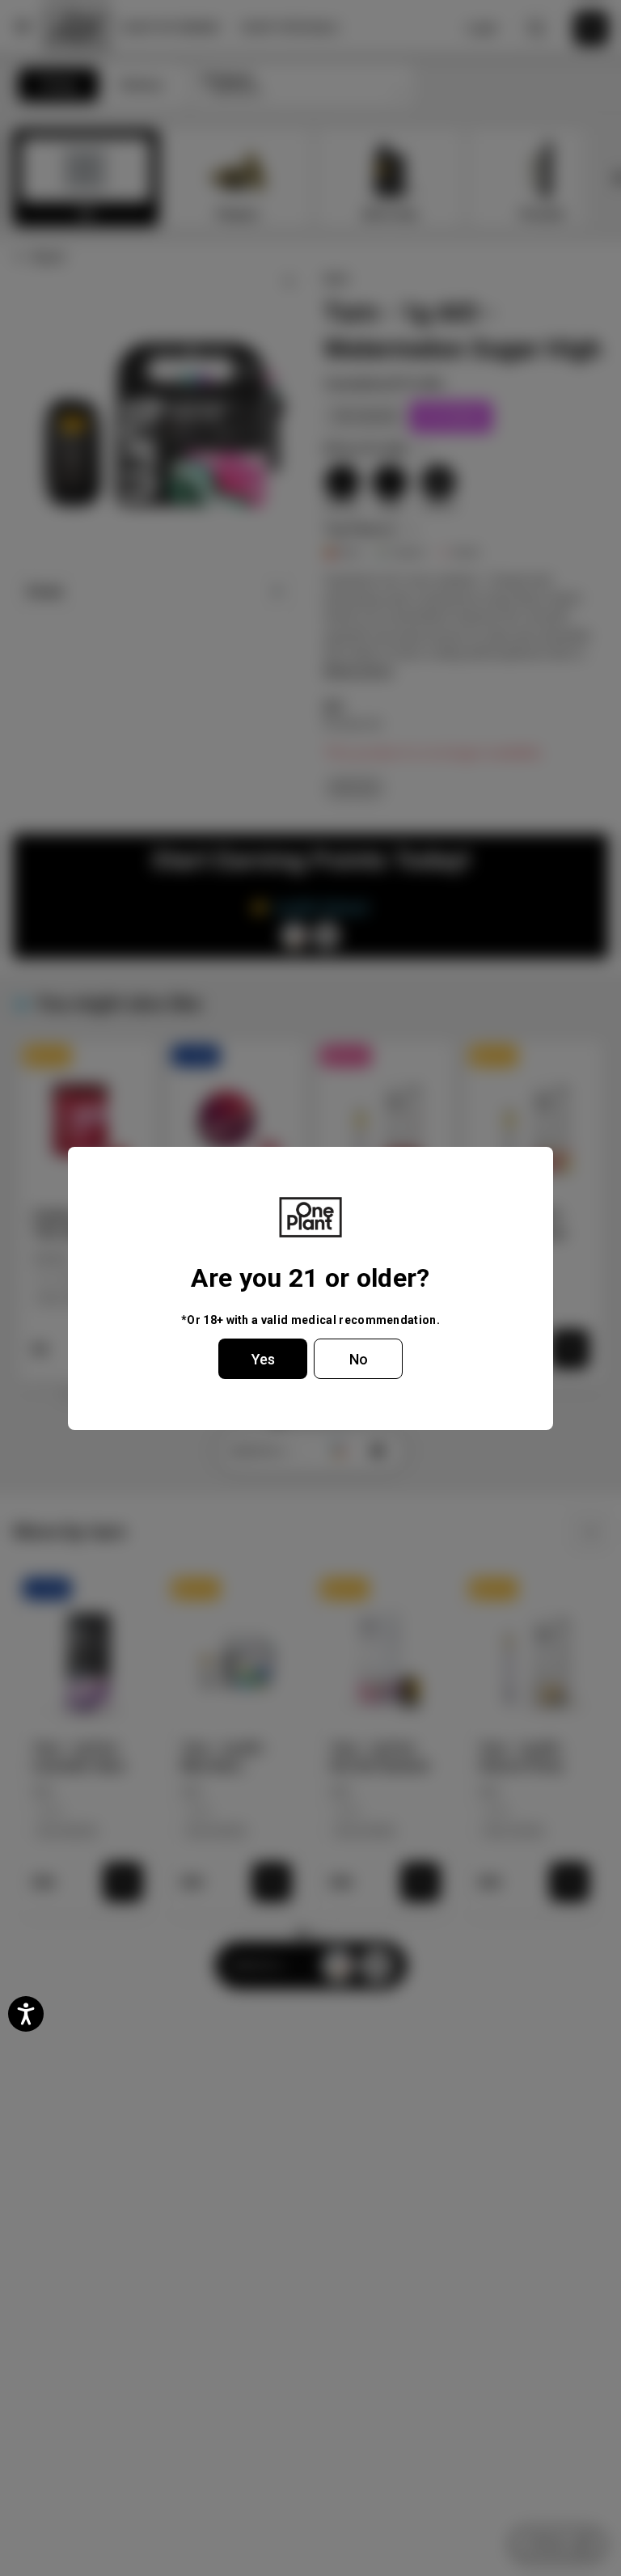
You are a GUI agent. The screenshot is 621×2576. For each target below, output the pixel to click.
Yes (263, 1359)
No (359, 1359)
